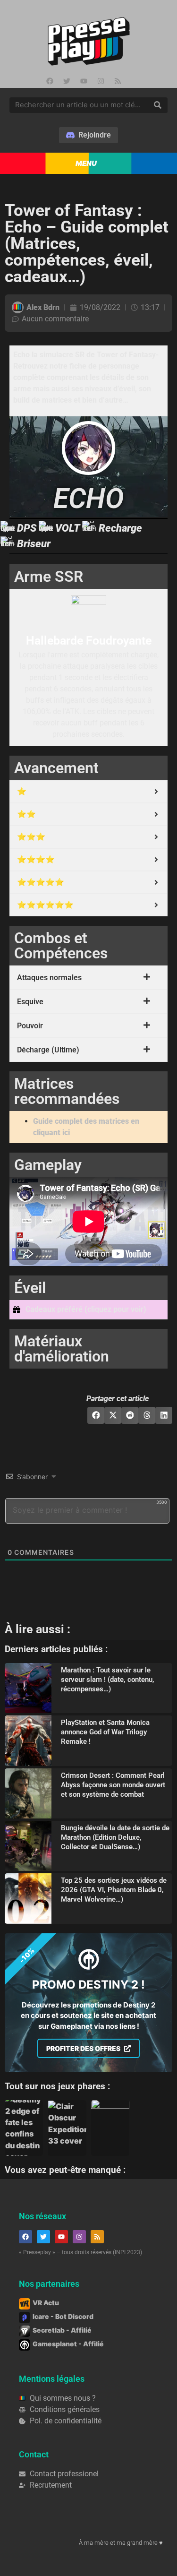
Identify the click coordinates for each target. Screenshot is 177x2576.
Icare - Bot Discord (63, 2316)
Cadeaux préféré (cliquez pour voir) (86, 1309)
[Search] (158, 105)
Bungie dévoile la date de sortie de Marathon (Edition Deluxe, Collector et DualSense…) (115, 1837)
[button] (88, 1310)
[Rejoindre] (88, 135)
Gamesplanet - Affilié (68, 2344)
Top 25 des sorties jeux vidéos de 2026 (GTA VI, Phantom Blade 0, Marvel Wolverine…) (114, 1890)
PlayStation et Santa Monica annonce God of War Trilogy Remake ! (105, 1732)
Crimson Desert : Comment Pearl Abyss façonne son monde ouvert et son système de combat (113, 1785)
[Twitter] (67, 81)
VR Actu (46, 2303)
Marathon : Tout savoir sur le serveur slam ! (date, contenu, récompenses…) (108, 1680)
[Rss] (118, 81)
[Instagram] (101, 81)
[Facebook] (50, 81)
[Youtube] (84, 81)
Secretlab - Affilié (62, 2330)
